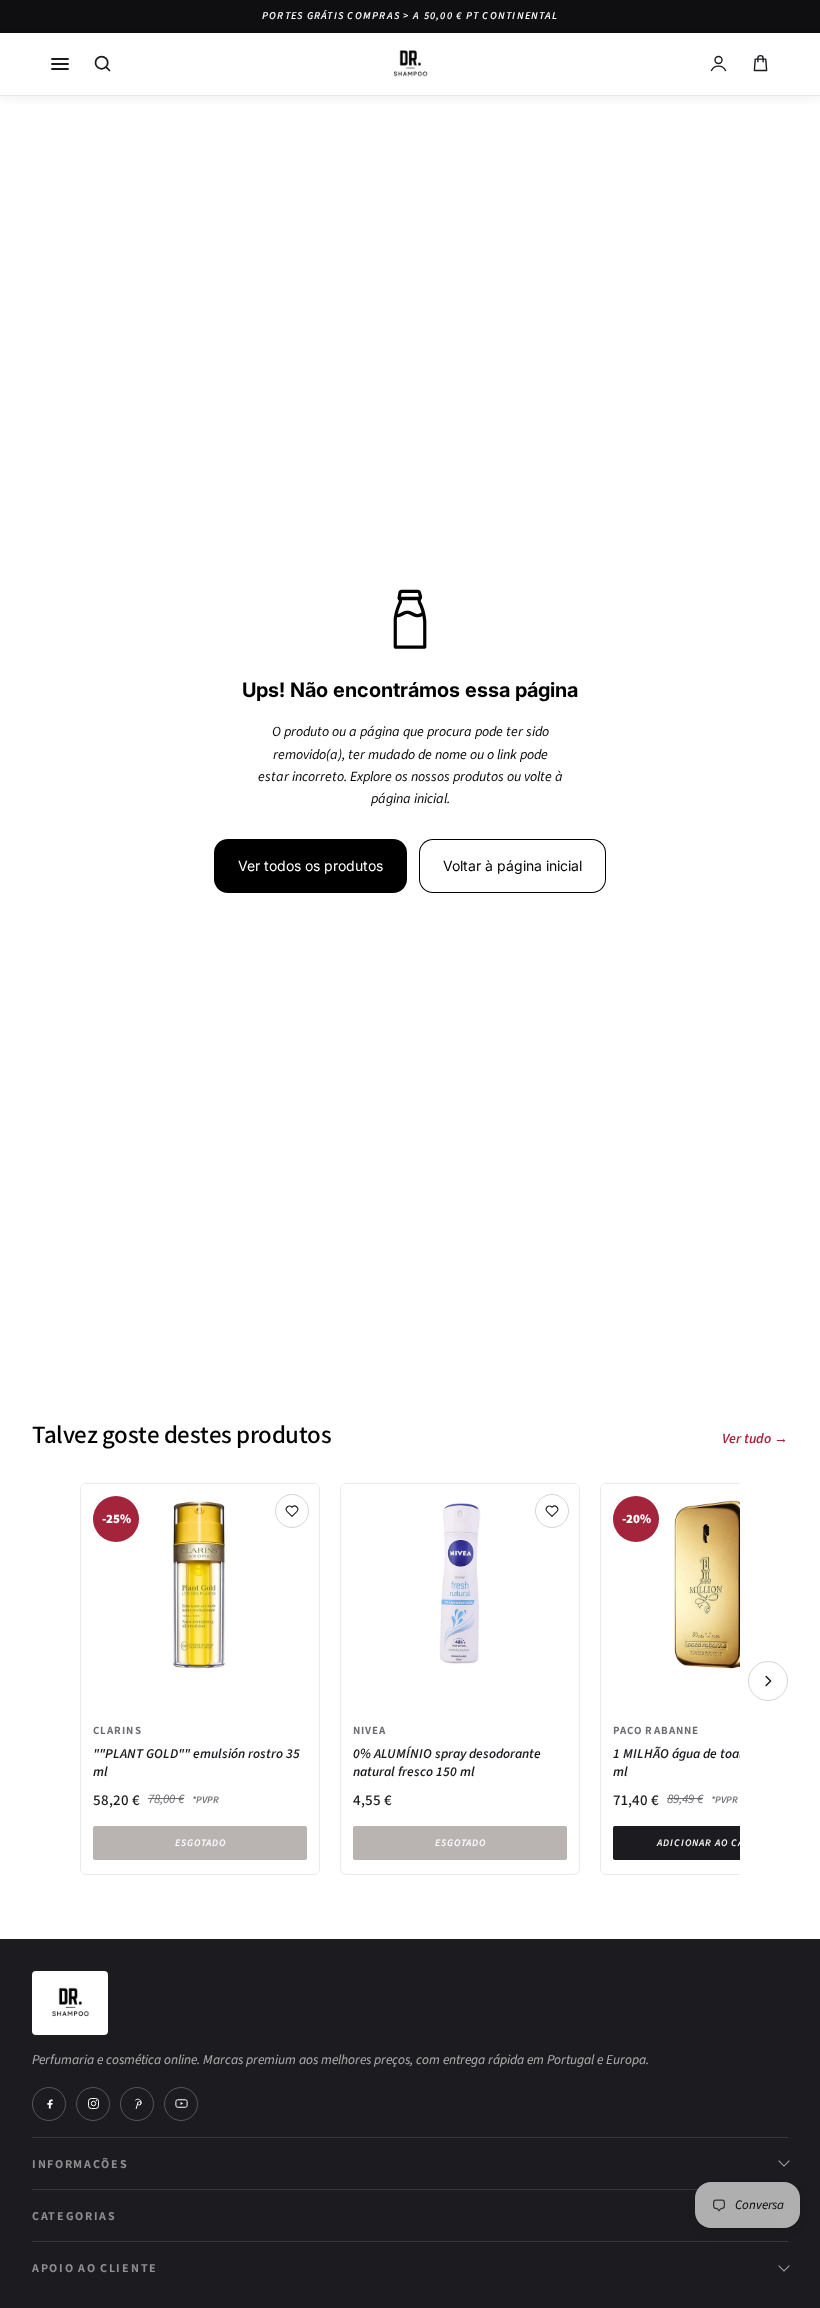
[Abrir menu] (60, 64)
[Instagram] (93, 2104)
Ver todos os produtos (310, 865)
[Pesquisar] (102, 64)
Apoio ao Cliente (95, 2267)
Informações (80, 2163)
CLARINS (117, 1730)
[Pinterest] (137, 2104)
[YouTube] (181, 2104)
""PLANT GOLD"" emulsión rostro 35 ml (196, 1763)
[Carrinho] (760, 64)
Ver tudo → (755, 1439)
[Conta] (718, 64)
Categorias (74, 2215)
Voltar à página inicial (512, 865)
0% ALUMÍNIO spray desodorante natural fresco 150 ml (447, 1763)
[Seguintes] (768, 1681)
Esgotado (200, 1843)
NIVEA (370, 1730)
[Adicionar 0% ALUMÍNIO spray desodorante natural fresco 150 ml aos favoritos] (552, 1511)
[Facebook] (49, 2104)
